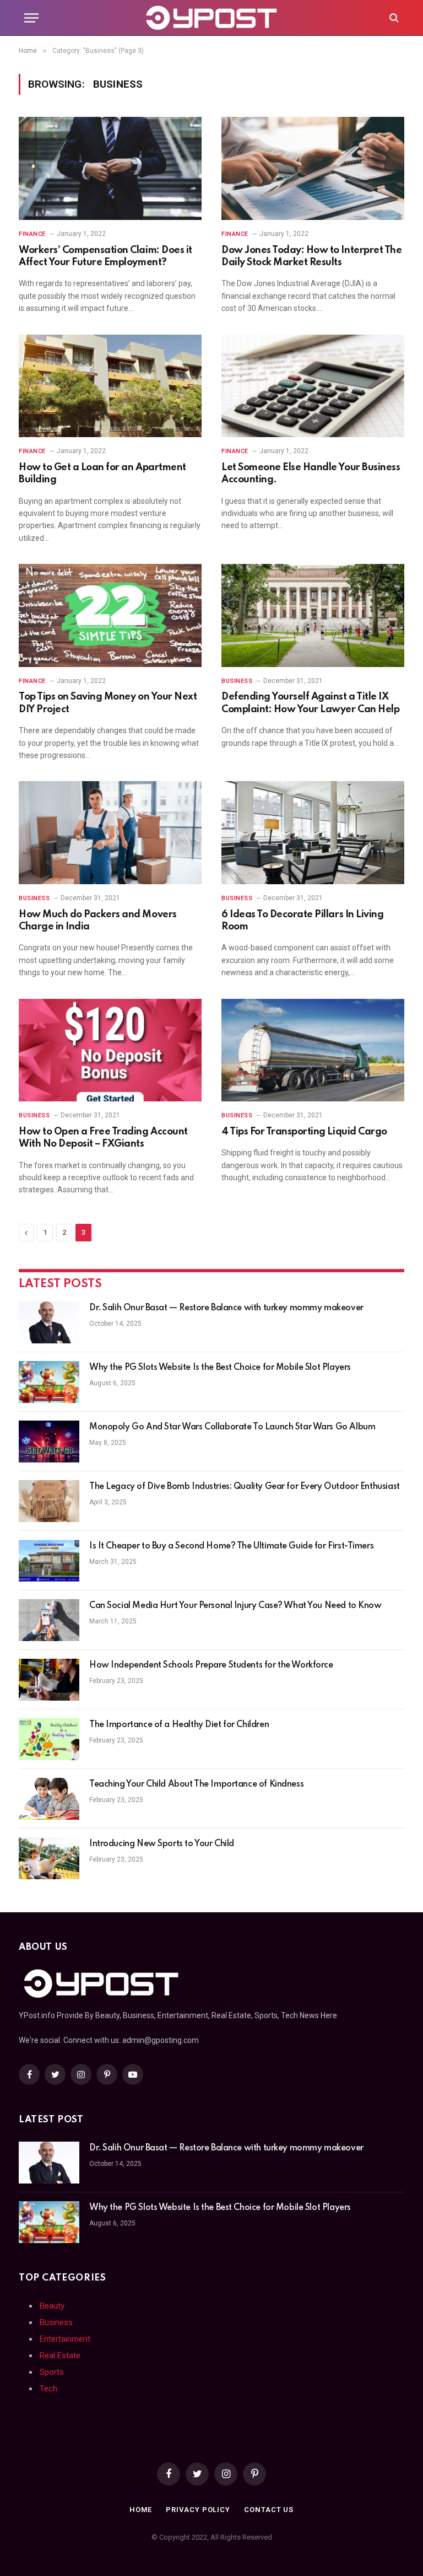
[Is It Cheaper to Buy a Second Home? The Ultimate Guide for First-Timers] (49, 1561)
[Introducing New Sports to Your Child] (49, 1858)
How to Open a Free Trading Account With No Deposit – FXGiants (103, 1138)
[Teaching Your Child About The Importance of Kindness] (49, 1799)
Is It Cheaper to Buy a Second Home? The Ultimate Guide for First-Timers (231, 1546)
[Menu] (31, 18)
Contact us (269, 2510)
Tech (48, 2389)
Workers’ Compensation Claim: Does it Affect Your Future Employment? (105, 256)
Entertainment (65, 2339)
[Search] (393, 18)
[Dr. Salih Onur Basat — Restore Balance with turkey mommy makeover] (49, 1322)
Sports (52, 2372)
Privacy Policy (198, 2510)
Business (237, 681)
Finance (32, 234)
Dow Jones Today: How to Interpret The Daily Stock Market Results (311, 256)
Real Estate (60, 2355)
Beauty (52, 2306)
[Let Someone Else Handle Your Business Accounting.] (313, 386)
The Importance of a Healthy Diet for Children (179, 1725)
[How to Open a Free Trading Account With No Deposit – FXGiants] (110, 1050)
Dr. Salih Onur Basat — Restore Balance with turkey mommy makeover (226, 1308)
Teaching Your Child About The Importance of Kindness (196, 1784)
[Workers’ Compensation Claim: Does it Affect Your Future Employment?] (110, 168)
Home (141, 2510)
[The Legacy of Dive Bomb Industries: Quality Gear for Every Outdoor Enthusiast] (49, 1501)
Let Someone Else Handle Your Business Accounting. (311, 474)
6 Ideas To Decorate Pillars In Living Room (302, 921)
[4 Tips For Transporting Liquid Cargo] (313, 1050)
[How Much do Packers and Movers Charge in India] (110, 833)
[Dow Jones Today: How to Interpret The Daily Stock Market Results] (313, 168)
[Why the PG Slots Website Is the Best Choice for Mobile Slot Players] (49, 1382)
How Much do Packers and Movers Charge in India (98, 921)
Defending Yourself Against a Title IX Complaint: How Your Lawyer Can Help (310, 703)
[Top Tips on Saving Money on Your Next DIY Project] (110, 615)
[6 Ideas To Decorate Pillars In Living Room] (313, 833)
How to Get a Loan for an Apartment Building (102, 474)
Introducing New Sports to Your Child (162, 1844)
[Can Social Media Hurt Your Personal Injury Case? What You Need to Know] (49, 1620)
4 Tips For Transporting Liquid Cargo (304, 1132)
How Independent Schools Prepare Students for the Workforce (211, 1665)
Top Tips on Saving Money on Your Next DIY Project (108, 703)
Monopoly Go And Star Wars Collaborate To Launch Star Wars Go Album (232, 1427)
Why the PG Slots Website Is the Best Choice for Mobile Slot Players (220, 1368)
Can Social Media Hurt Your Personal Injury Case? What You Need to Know (235, 1606)
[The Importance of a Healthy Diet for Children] (49, 1739)
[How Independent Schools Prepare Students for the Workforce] (49, 1680)
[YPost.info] (212, 18)
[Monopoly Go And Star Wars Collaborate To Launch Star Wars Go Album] (49, 1442)
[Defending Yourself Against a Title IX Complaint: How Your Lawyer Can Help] (313, 615)
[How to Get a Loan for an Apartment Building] (110, 386)
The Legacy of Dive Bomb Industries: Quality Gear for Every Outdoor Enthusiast (245, 1487)
